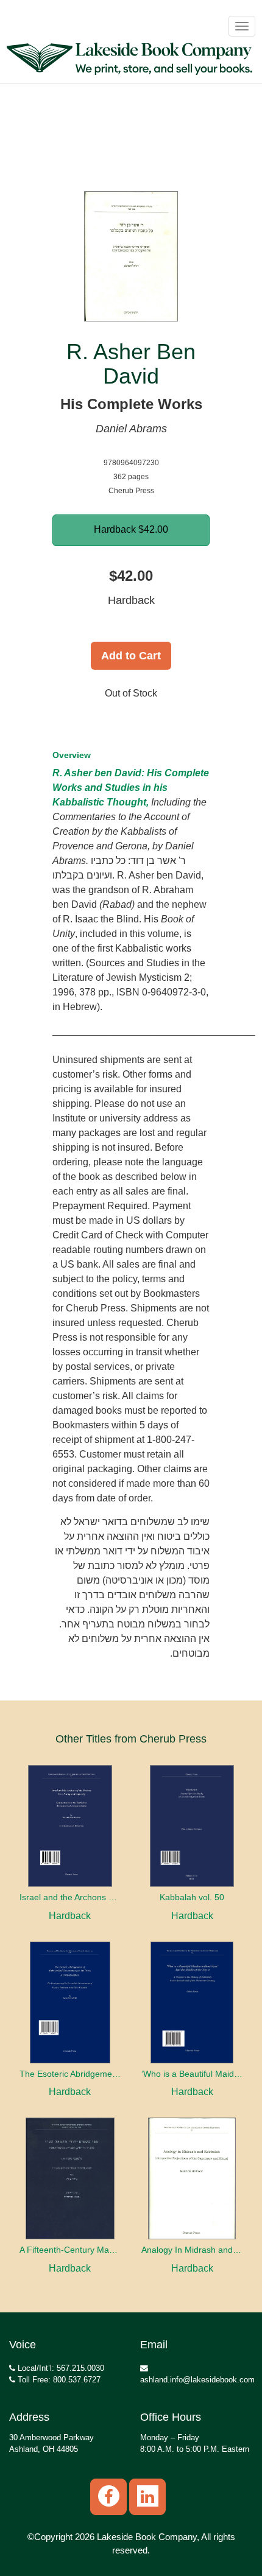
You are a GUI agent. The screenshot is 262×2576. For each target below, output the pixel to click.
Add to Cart (131, 656)
